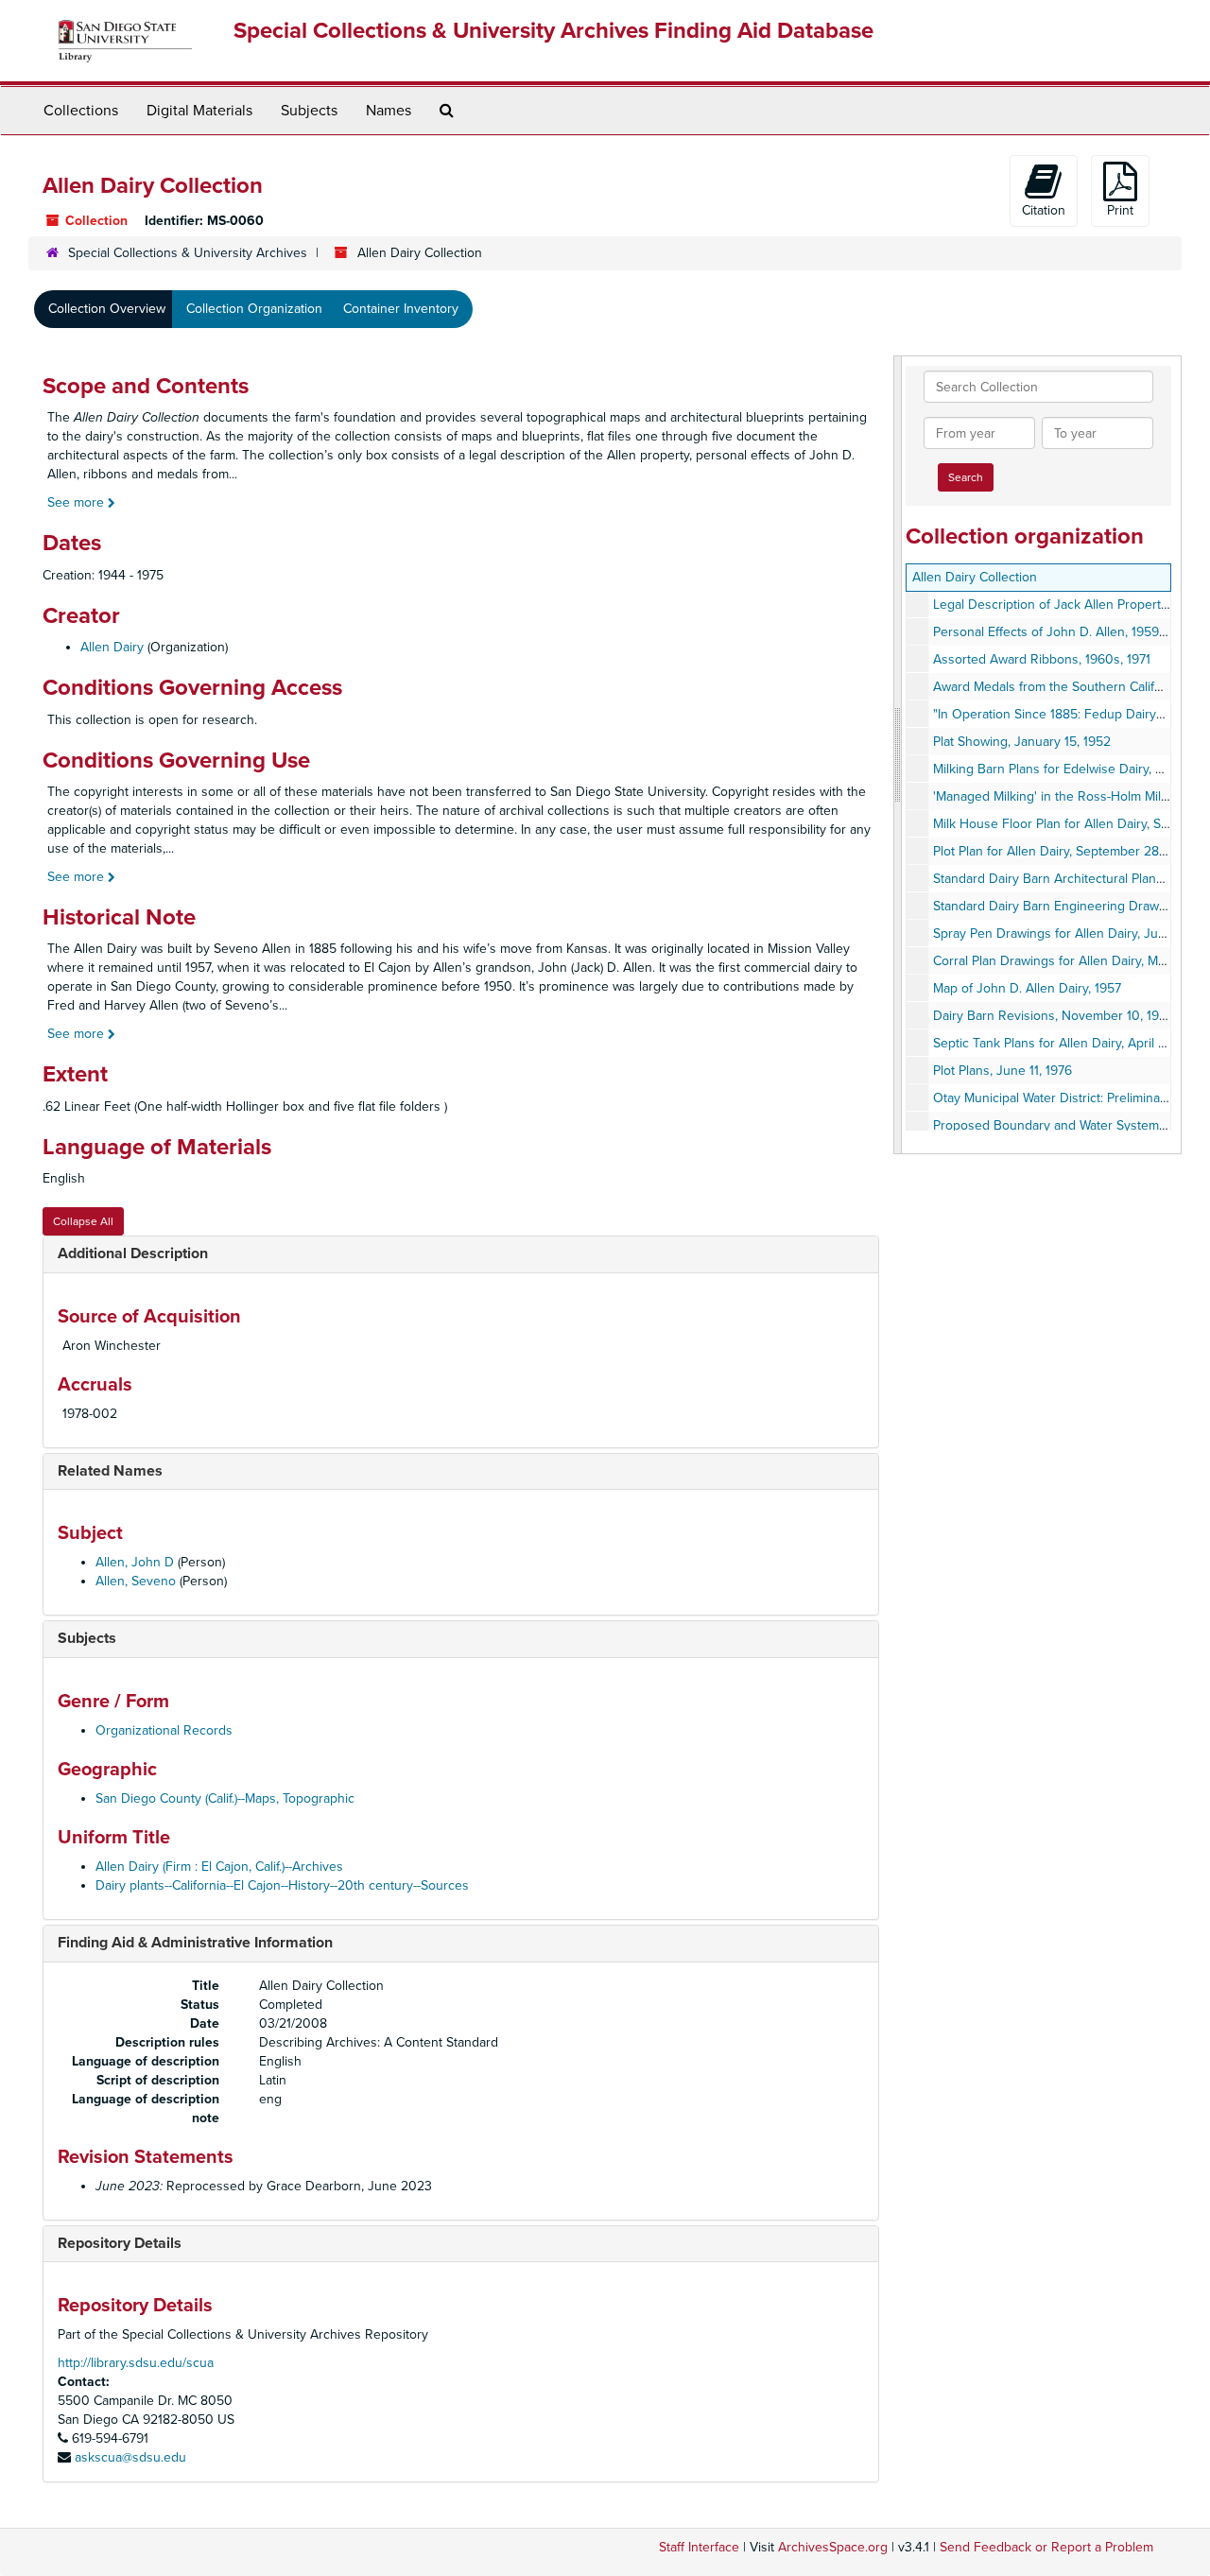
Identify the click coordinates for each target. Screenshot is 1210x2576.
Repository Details (120, 2243)
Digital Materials (199, 111)
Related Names (110, 1471)
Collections (81, 111)
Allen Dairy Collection (975, 577)
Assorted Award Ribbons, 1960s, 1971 (1042, 659)
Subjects (309, 111)
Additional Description (133, 1253)
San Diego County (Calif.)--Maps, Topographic (225, 1798)
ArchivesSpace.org (833, 2547)
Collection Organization (254, 309)
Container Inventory (401, 309)
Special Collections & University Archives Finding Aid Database (553, 31)
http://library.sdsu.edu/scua (136, 2363)
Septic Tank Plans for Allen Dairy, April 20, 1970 (1071, 1043)
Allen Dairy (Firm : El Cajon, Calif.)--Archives (219, 1867)
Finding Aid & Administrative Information (195, 1943)
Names (389, 111)
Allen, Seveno (136, 1581)
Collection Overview (107, 309)
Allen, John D (135, 1562)
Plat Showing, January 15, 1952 (1022, 742)
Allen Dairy (112, 647)
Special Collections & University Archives (188, 253)
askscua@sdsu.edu (130, 2457)
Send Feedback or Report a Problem (1046, 2547)
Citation (1044, 210)
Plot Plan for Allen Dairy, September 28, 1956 (1063, 851)
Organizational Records (164, 1730)
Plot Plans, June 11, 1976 (1003, 1071)
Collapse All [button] (83, 1221)
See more (78, 502)
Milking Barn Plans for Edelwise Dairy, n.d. (1054, 769)
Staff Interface (699, 2547)
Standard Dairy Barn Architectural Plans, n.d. (1062, 879)
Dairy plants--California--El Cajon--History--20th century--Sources (282, 1885)
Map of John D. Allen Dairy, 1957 (1027, 988)
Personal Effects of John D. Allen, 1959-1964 (1062, 632)
